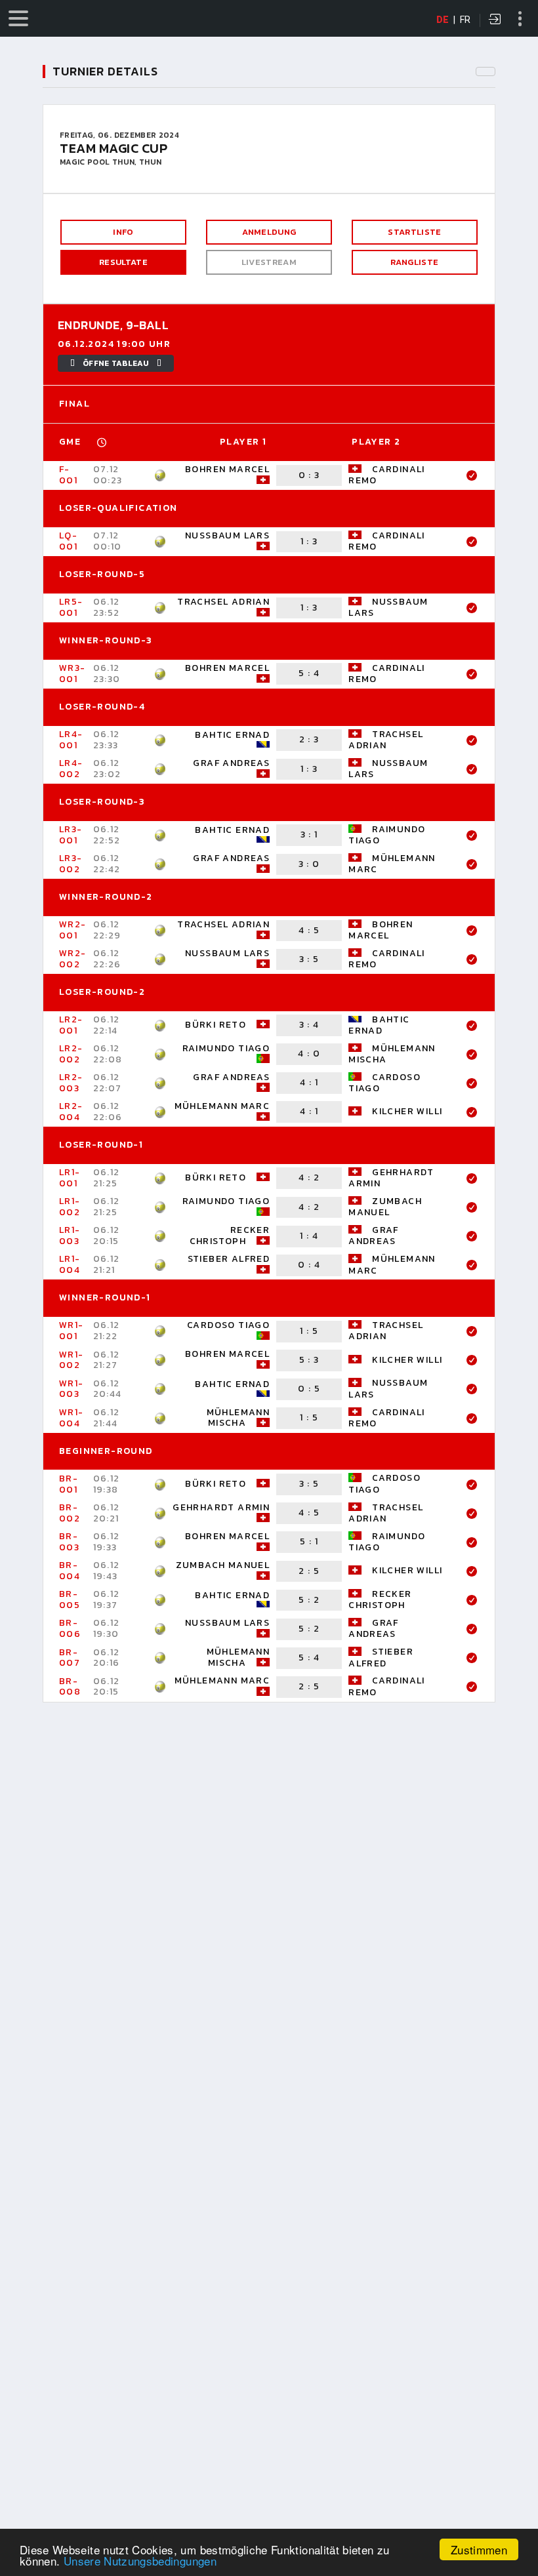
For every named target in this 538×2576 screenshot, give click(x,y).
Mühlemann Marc (392, 864)
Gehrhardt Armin (391, 1178)
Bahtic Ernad (232, 735)
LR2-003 (71, 1083)
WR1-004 (72, 1418)
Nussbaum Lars (227, 535)
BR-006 (70, 1628)
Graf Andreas (231, 763)
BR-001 (69, 1484)
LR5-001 (71, 607)
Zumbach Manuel (385, 1207)
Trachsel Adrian (223, 602)
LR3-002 (71, 864)
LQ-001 (68, 541)
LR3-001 (71, 835)
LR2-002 (71, 1054)
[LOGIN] (495, 20)
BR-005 (70, 1600)
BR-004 (70, 1571)
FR (466, 20)
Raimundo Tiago (387, 835)
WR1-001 (72, 1331)
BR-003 (69, 1542)
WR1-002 (72, 1360)
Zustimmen (479, 2549)
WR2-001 (73, 930)
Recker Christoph (230, 1236)
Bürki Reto (216, 1025)
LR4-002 (71, 769)
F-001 (68, 475)
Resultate (123, 262)
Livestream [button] (269, 262)
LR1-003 (70, 1236)
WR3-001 (72, 674)
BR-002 (70, 1513)
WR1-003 (72, 1389)
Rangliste (414, 262)
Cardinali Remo (387, 475)
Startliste (414, 232)
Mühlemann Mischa (392, 1054)
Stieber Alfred (229, 1259)
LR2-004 (71, 1112)
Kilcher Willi (407, 1111)
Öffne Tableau (116, 363)
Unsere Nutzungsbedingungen (140, 2561)
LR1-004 (70, 1264)
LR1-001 (70, 1178)
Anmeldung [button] (269, 232)
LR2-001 (71, 1025)
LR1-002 (70, 1207)
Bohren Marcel (227, 469)
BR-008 (70, 1687)
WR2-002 (73, 959)
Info (123, 232)
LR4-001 (71, 740)
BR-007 (70, 1658)
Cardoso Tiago (384, 1083)
